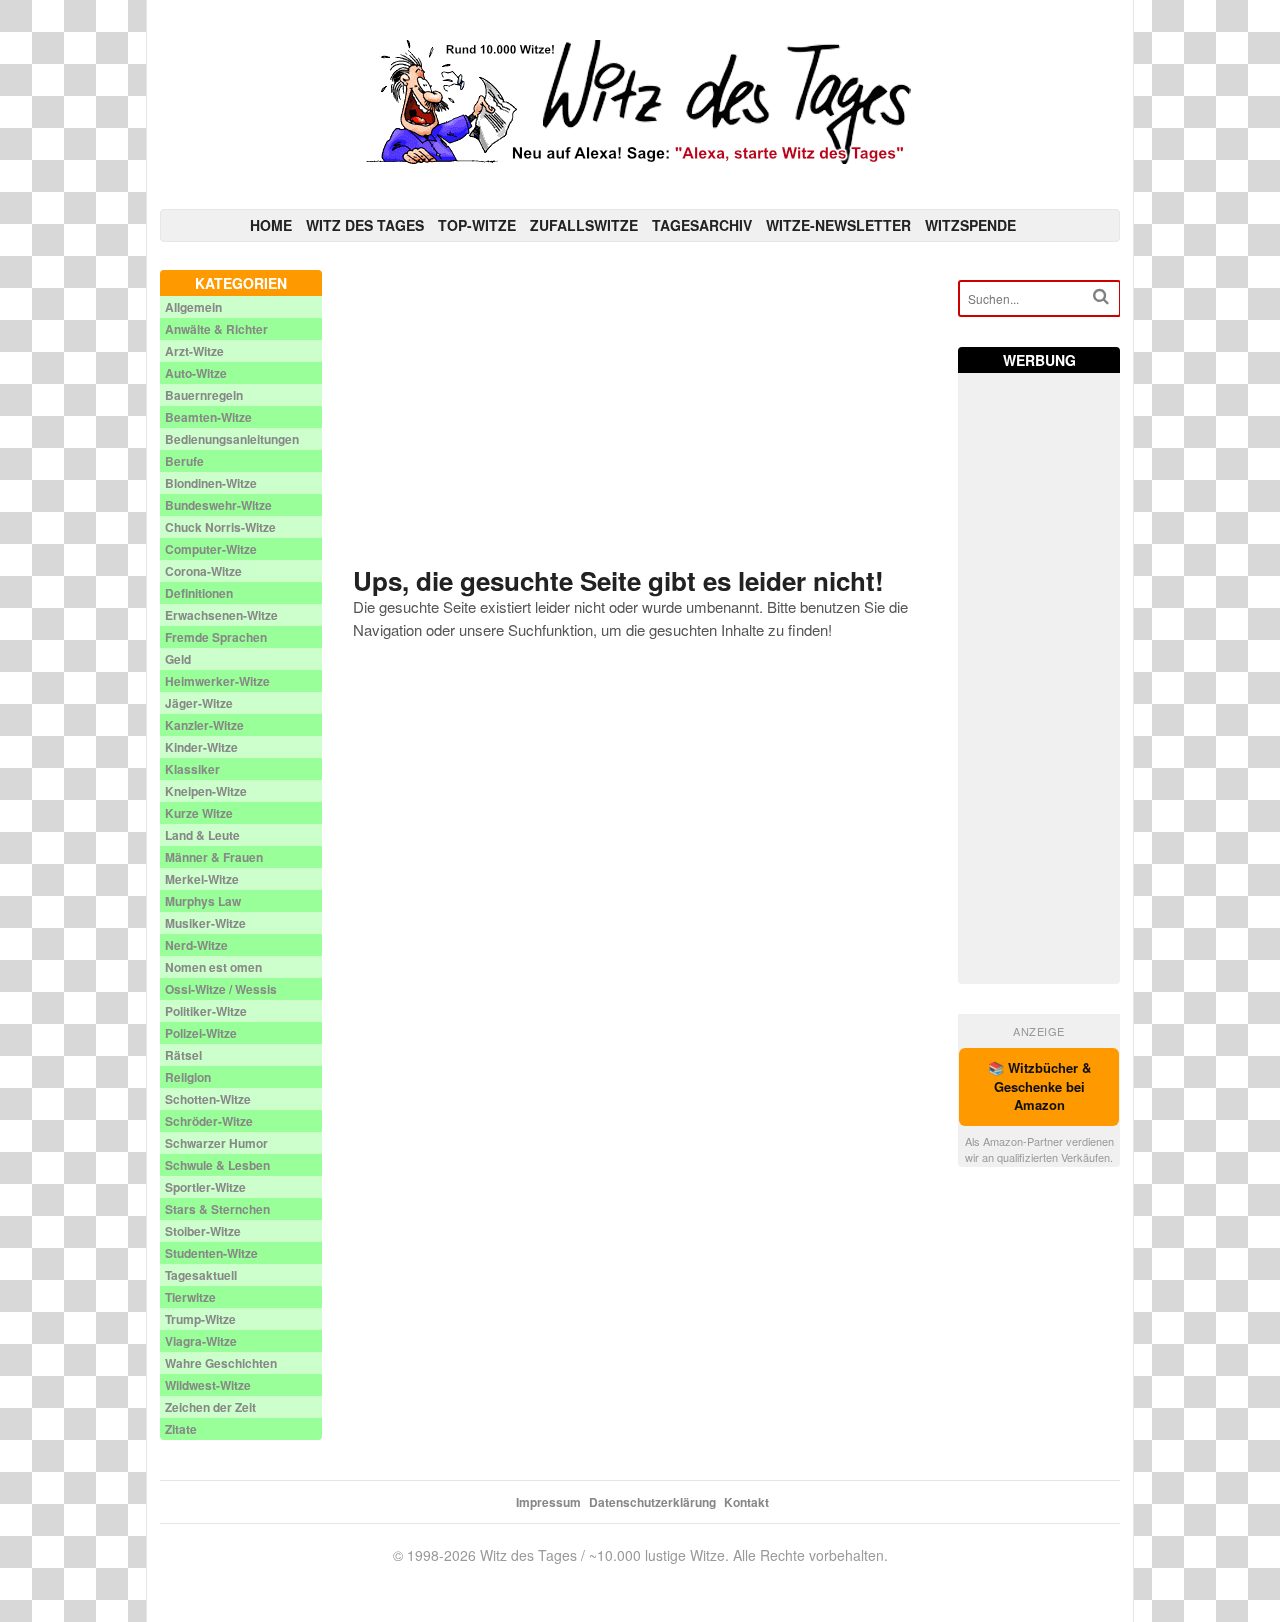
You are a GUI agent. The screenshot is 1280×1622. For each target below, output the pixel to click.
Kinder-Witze (201, 747)
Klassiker (192, 769)
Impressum (548, 1502)
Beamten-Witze (208, 417)
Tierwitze (190, 1297)
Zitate (181, 1429)
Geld (178, 659)
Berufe (184, 461)
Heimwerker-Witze (217, 681)
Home (271, 225)
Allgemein (193, 307)
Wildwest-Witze (208, 1385)
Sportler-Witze (205, 1187)
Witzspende (970, 225)
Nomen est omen (213, 967)
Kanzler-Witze (204, 725)
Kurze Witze (199, 813)
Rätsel (183, 1055)
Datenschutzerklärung (652, 1502)
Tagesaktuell (201, 1275)
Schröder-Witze (209, 1121)
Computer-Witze (211, 549)
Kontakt (746, 1502)
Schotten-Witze (208, 1099)
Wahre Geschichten (221, 1363)
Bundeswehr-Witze (218, 505)
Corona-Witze (203, 571)
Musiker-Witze (205, 923)
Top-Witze (477, 225)
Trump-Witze (200, 1319)
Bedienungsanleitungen (232, 439)
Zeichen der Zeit (210, 1407)
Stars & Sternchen (217, 1209)
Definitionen (199, 593)
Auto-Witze (196, 373)
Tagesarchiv (702, 225)
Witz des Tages (365, 225)
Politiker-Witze (206, 1011)
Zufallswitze (584, 225)
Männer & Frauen (214, 857)
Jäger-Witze (199, 703)
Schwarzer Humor (216, 1143)
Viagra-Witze (201, 1341)
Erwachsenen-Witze (221, 615)
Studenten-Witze (211, 1253)
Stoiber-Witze (203, 1231)
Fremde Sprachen (216, 637)
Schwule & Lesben (217, 1165)
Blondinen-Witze (211, 483)
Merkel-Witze (202, 879)
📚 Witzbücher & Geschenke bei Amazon (1039, 1086)
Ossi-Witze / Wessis (221, 989)
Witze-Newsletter (838, 225)
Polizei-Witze (201, 1033)
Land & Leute (202, 835)
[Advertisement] (640, 410)
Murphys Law (203, 901)
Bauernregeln (204, 395)
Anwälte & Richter (216, 329)
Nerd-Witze (196, 945)
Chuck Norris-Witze (220, 527)
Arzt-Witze (194, 351)
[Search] (1101, 296)
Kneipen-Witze (206, 791)
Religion (188, 1077)
